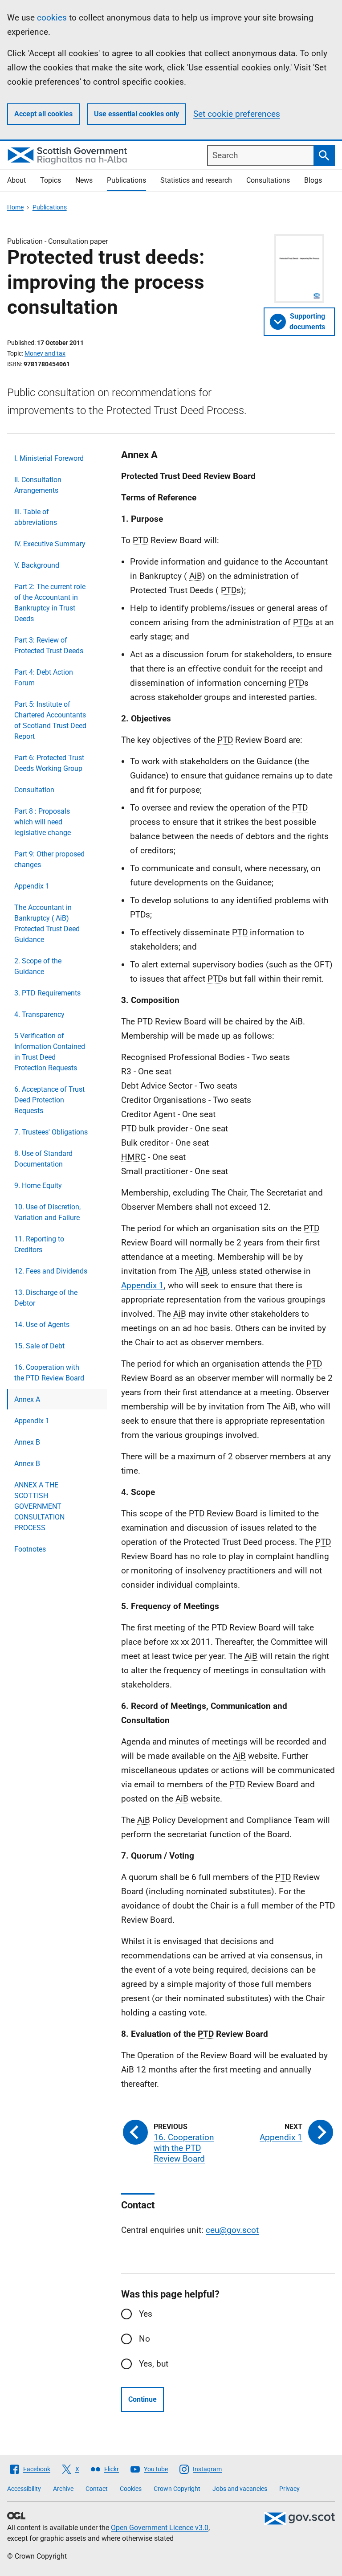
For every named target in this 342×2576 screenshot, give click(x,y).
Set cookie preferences (237, 114)
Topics (51, 180)
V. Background (37, 565)
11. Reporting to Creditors (39, 1244)
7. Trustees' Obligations (51, 1132)
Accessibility (24, 2489)
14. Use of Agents (42, 1325)
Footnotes (30, 1549)
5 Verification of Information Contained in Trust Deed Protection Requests (50, 1052)
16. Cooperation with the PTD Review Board (49, 1373)
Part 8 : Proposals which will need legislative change (43, 822)
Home (15, 207)
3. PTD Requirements (47, 993)
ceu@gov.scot (232, 2230)
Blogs (313, 180)
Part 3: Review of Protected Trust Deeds (49, 645)
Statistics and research (196, 180)
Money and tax (45, 353)
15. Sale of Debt (39, 1346)
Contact (97, 2489)
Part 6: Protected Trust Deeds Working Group (49, 763)
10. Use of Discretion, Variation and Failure (47, 1212)
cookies (52, 18)
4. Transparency (39, 1014)
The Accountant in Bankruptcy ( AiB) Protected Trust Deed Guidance (47, 924)
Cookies (131, 2489)
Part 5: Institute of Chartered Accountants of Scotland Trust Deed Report (50, 720)
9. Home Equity (38, 1186)
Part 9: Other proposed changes (49, 859)
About (16, 180)
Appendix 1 (32, 886)
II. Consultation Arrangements (38, 485)
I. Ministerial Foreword (49, 458)
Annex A (27, 1399)
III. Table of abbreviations (36, 517)
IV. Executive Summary (50, 544)
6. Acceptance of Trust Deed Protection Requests (49, 1100)
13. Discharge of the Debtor (46, 1298)
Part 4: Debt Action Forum (44, 678)
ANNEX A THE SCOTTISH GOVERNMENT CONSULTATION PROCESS (39, 1506)
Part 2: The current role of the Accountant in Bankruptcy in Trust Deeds (50, 603)
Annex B (27, 1442)
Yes (146, 2314)
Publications (126, 180)
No (145, 2339)
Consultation (34, 790)
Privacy (289, 2489)
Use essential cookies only (136, 114)
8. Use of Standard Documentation (43, 1159)
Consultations (268, 180)
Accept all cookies (43, 114)
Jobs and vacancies (240, 2489)
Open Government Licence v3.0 (160, 2528)
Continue (142, 2399)
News (84, 180)
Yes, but (154, 2364)
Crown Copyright (177, 2489)
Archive (63, 2489)
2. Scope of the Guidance (38, 966)
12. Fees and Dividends (51, 1271)
